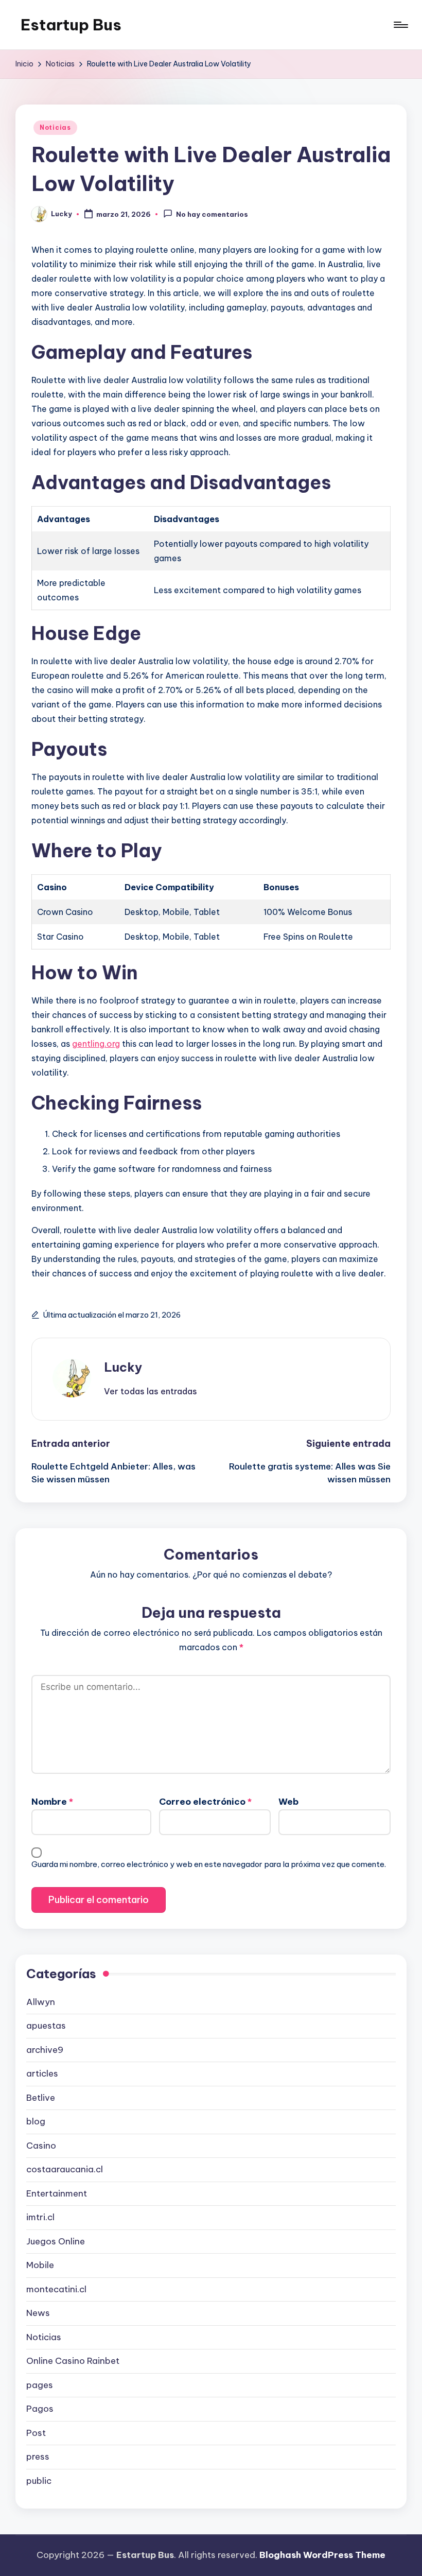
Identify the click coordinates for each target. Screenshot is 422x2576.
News (38, 2313)
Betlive (41, 2098)
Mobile (40, 2265)
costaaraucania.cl (65, 2169)
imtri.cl (40, 2217)
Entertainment (57, 2193)
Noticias (55, 127)
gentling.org (96, 1044)
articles (42, 2073)
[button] (151, 1391)
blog (36, 2121)
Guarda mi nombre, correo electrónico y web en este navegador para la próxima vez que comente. (209, 1864)
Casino (41, 2146)
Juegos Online (56, 2241)
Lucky (123, 1367)
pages (40, 2385)
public (39, 2481)
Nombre (52, 1802)
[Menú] (400, 25)
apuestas (46, 2026)
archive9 (45, 2050)
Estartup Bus (71, 25)
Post (36, 2433)
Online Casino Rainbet (73, 2361)
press (38, 2457)
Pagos (40, 2409)
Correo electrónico (205, 1802)
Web (288, 1802)
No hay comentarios (212, 215)
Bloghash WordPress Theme (322, 2555)
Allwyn (41, 2002)
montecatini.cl (56, 2289)
